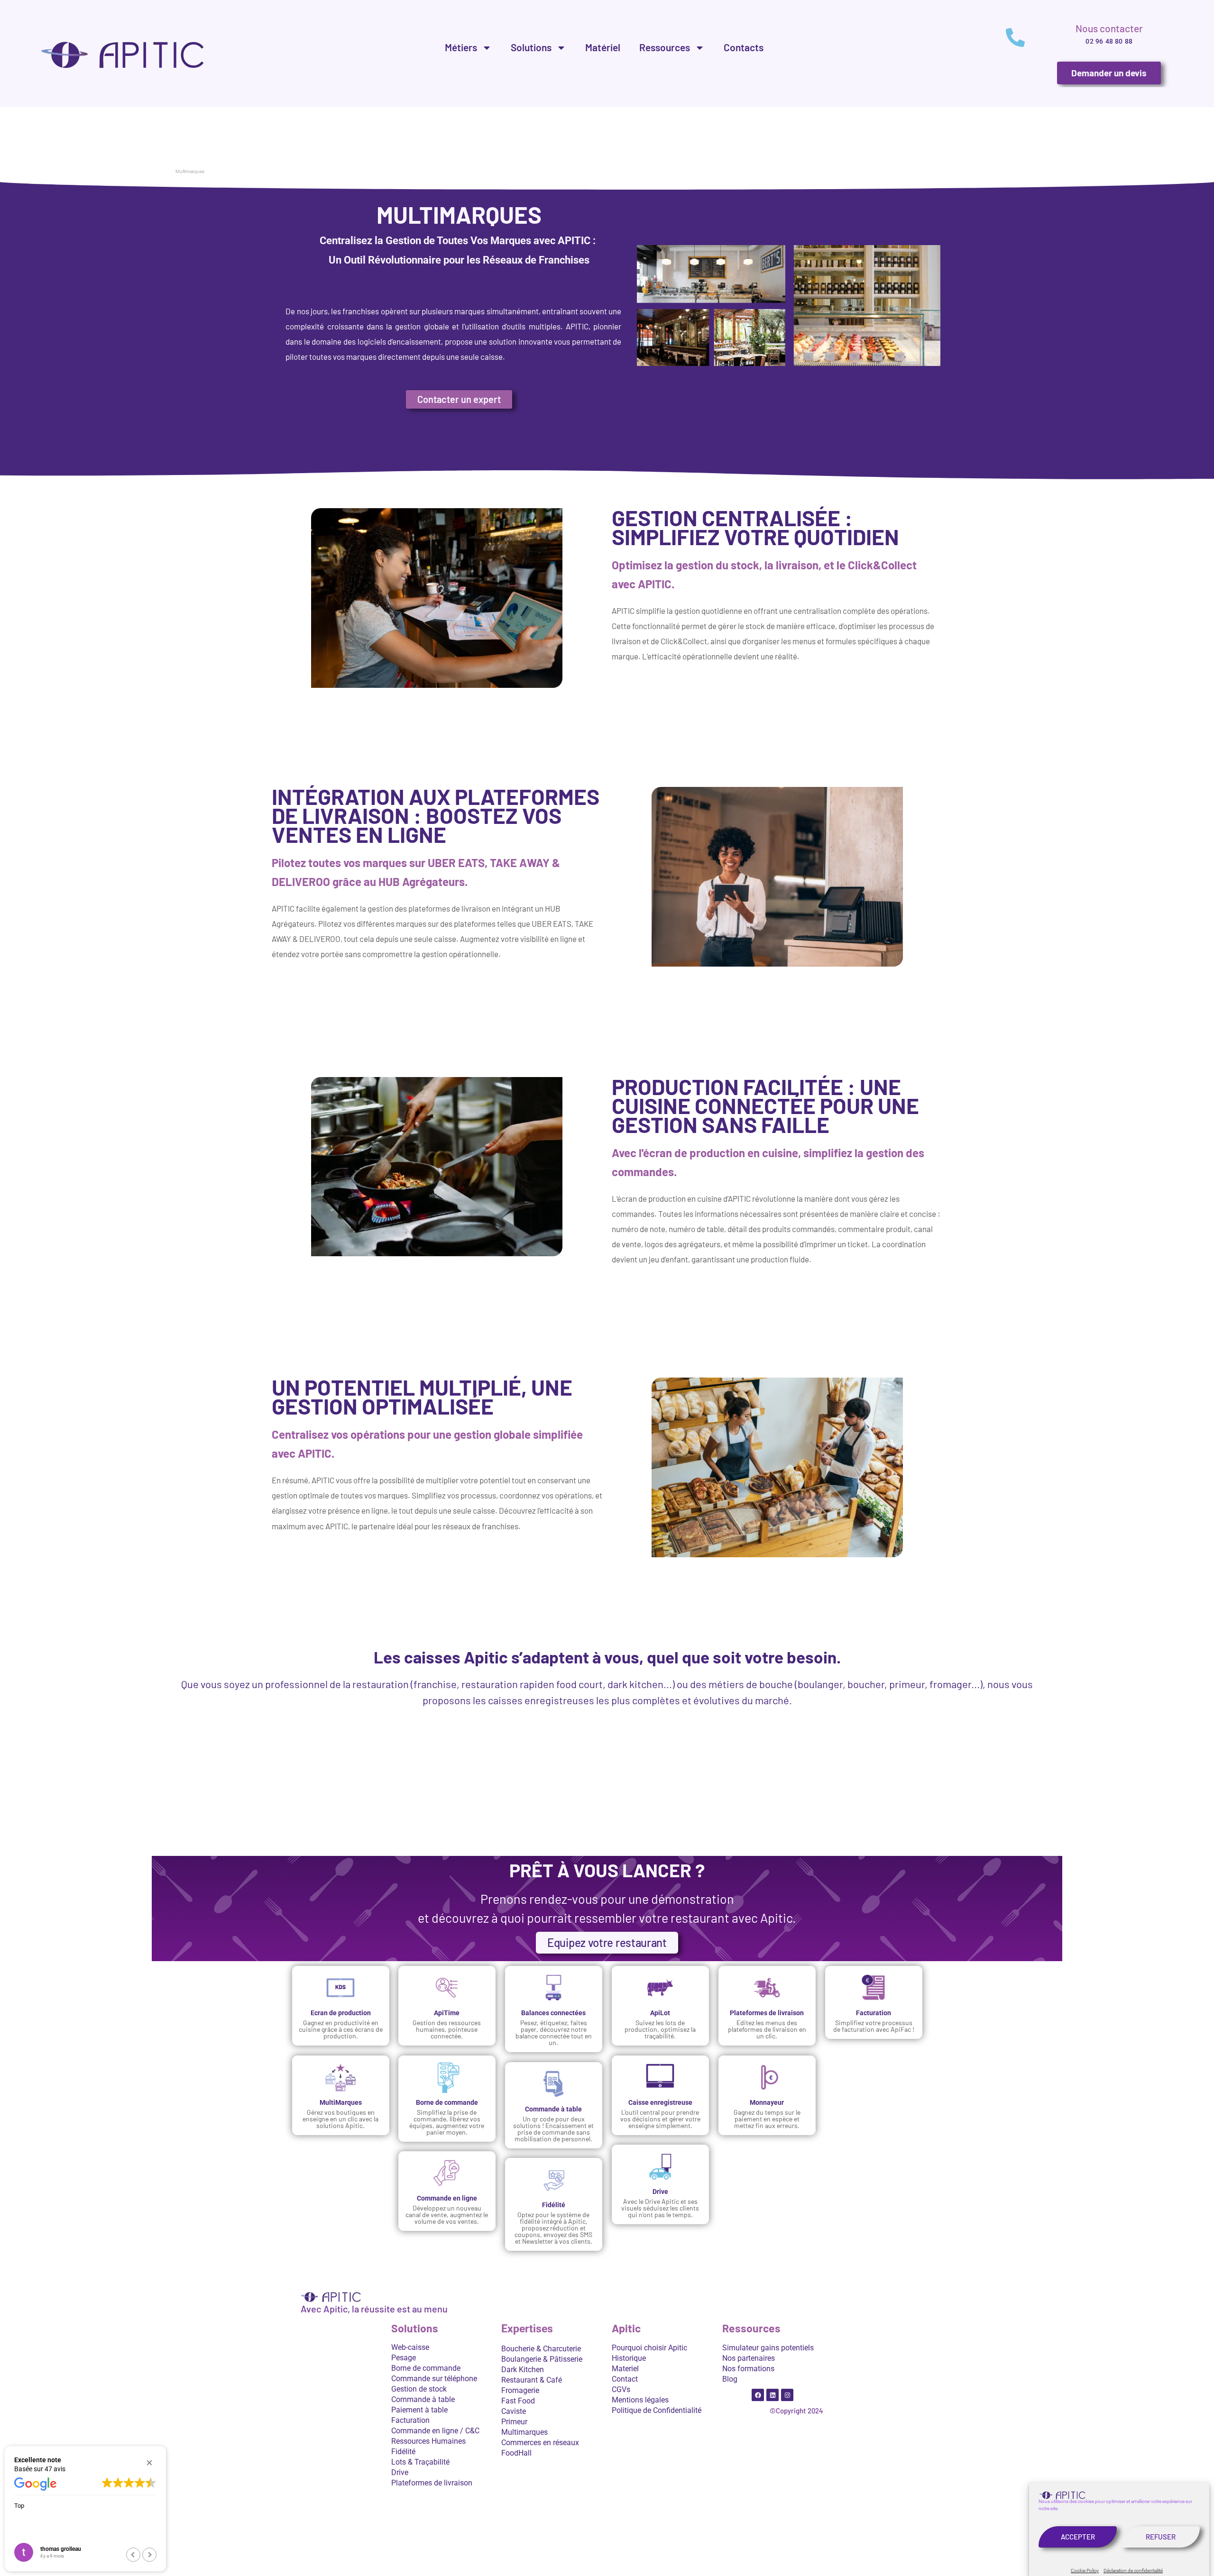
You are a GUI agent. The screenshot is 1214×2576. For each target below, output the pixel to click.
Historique (629, 2358)
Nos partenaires (749, 2358)
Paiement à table (419, 2410)
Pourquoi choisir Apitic (649, 2348)
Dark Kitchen (523, 2370)
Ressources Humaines (428, 2441)
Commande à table (554, 2109)
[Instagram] (787, 2395)
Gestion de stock (419, 2389)
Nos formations (748, 2369)
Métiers (461, 47)
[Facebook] (758, 2395)
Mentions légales (640, 2400)
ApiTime (447, 2013)
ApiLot (660, 2013)
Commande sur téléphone (434, 2379)
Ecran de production (340, 2013)
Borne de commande (447, 2102)
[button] (149, 2463)
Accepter (1078, 2537)
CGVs (621, 2389)
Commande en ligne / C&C (435, 2431)
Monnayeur (767, 2102)
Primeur (514, 2422)
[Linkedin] (773, 2395)
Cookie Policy (1085, 2571)
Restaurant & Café (532, 2380)
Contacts (744, 47)
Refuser (1161, 2537)
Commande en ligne (447, 2198)
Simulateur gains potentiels (768, 2348)
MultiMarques (340, 2102)
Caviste (514, 2411)
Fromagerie (520, 2390)
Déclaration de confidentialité (1133, 2571)
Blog (730, 2379)
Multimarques (524, 2432)
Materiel (625, 2369)
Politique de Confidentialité (657, 2410)
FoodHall (516, 2453)
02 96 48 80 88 (1109, 41)
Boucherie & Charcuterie (541, 2349)
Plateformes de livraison (767, 2013)
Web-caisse (410, 2347)
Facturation (874, 2013)
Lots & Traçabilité (420, 2462)
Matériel (603, 47)
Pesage (404, 2358)
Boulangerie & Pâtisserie (542, 2359)
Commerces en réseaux (540, 2443)
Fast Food (518, 2401)
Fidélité (554, 2205)
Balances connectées (554, 2013)
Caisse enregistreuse (660, 2102)
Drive (660, 2192)
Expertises (527, 2329)
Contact (625, 2379)
